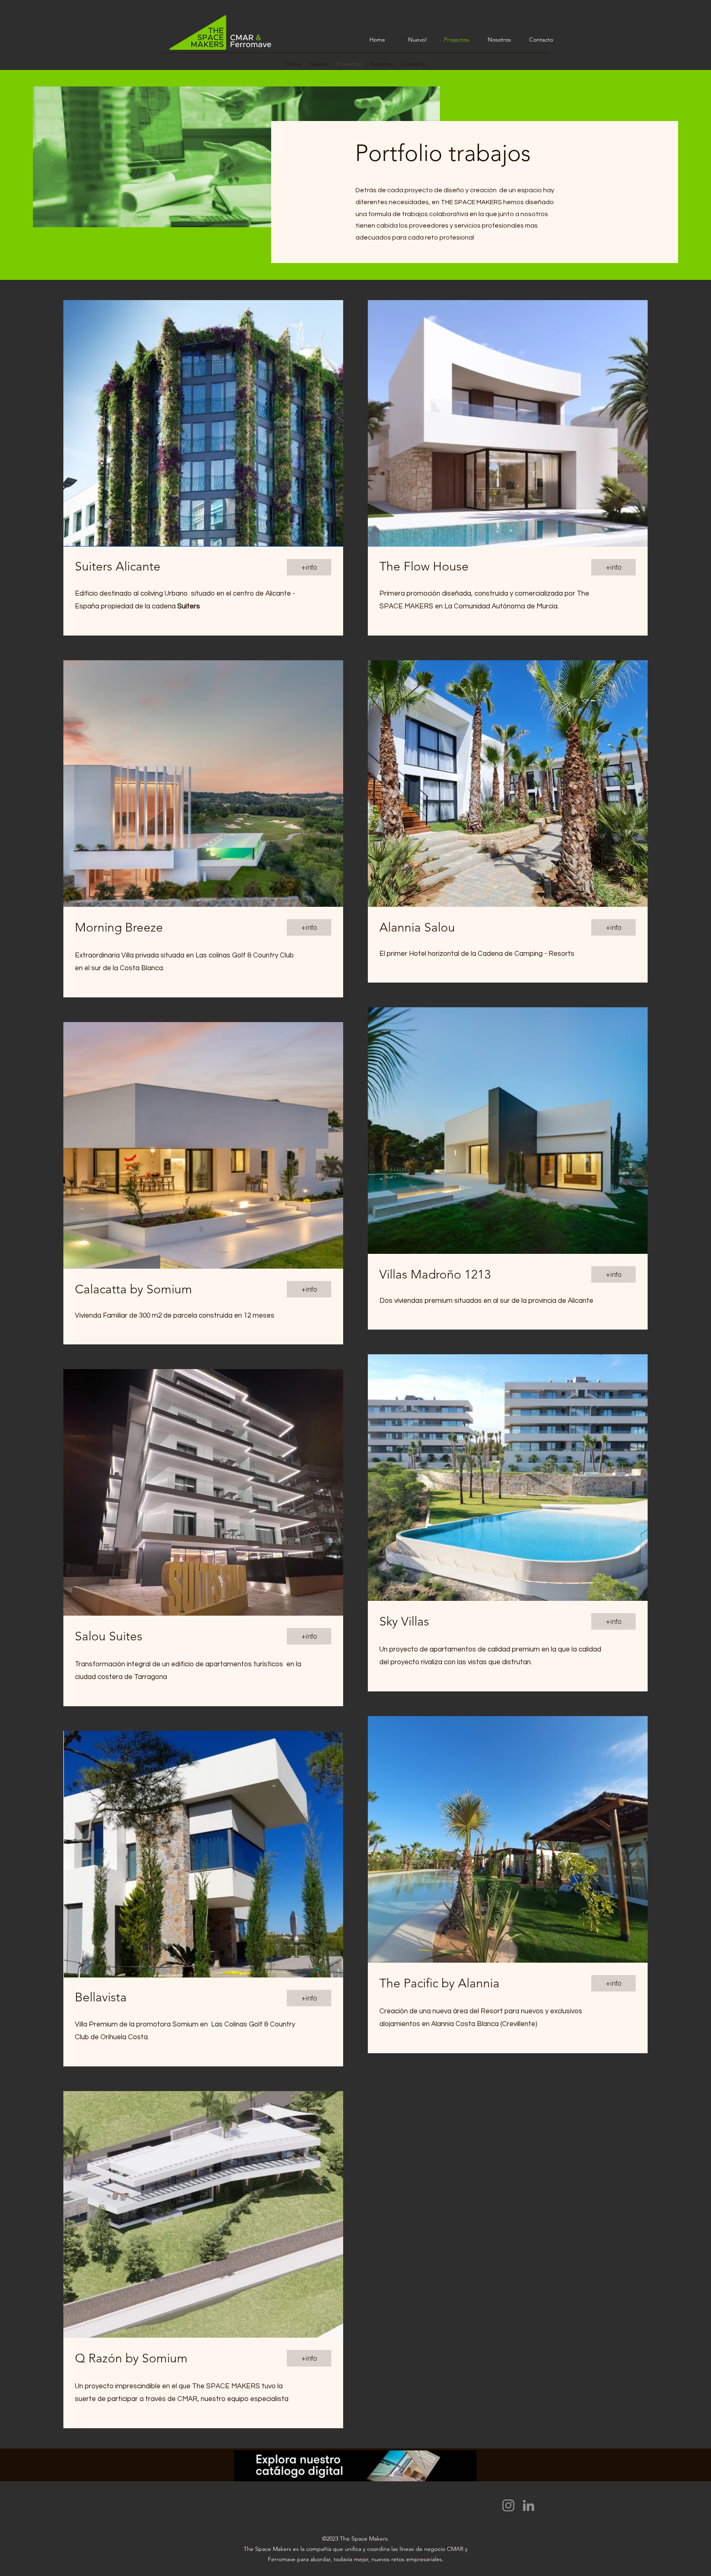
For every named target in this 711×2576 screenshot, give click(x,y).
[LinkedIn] (529, 2505)
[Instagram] (508, 2505)
